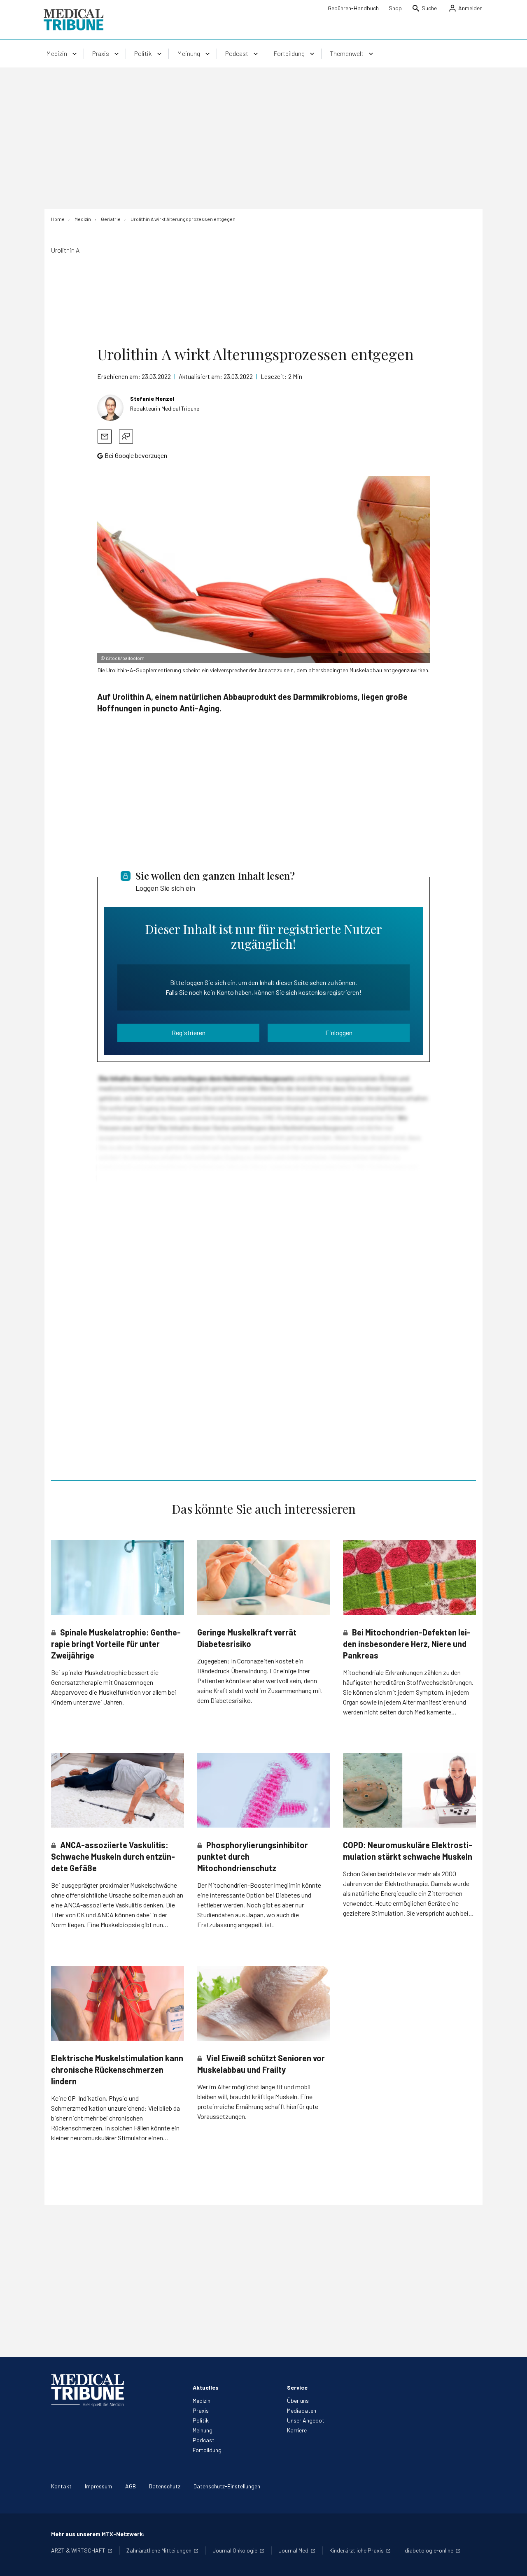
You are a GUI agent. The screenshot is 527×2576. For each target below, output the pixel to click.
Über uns (298, 2401)
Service (297, 2387)
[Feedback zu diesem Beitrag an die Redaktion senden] (126, 437)
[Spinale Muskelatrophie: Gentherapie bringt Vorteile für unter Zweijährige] (118, 1577)
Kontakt (61, 2486)
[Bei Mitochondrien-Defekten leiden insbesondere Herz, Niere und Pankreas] (409, 1577)
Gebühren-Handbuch (353, 8)
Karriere (297, 2430)
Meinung (203, 2430)
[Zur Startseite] (73, 20)
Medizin (202, 2401)
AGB (131, 2486)
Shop (395, 8)
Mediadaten (302, 2410)
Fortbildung (207, 2450)
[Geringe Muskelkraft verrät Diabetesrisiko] (264, 1577)
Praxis (201, 2410)
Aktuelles (206, 2387)
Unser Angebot (306, 2420)
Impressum (98, 2486)
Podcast (204, 2440)
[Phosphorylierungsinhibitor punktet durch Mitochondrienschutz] (264, 1791)
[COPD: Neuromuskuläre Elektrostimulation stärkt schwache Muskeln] (409, 1790)
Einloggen (339, 1032)
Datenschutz (165, 2486)
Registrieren (189, 1032)
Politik (201, 2420)
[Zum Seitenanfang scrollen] (512, 2561)
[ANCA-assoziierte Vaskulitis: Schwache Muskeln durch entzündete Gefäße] (118, 1790)
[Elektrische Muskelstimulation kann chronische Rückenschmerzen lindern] (118, 2003)
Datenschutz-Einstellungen (227, 2486)
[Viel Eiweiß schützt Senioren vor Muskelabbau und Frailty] (264, 2003)
